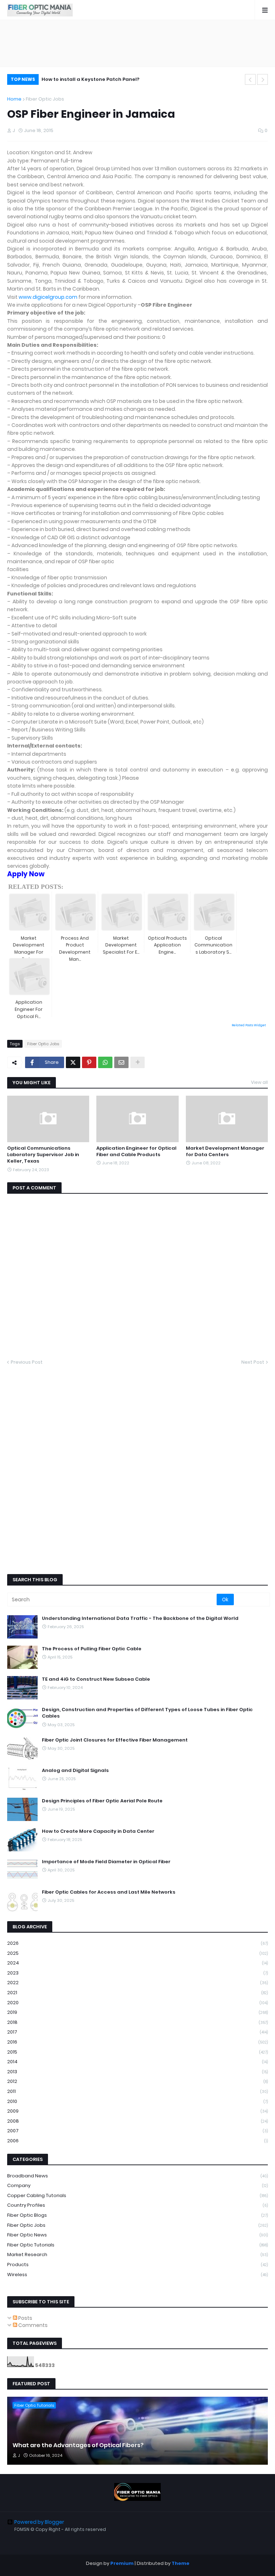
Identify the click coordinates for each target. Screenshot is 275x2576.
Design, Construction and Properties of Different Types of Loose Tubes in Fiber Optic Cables (147, 1713)
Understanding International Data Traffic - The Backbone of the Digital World (140, 1618)
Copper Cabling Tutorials (137, 2195)
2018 (137, 2022)
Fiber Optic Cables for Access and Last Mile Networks (109, 1892)
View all (259, 1082)
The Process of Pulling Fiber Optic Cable (92, 1649)
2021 (137, 1993)
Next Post (253, 1362)
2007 (137, 2131)
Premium (122, 2563)
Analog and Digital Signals (75, 1771)
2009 (137, 2111)
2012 (137, 2081)
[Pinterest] (89, 1062)
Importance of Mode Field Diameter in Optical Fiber (106, 1862)
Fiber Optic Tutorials (137, 2245)
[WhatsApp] (105, 1062)
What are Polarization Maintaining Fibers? (94, 79)
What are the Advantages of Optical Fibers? (78, 2445)
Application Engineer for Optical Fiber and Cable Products (136, 1151)
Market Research (137, 2254)
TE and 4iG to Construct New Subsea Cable (96, 1679)
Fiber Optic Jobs (45, 99)
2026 (137, 1943)
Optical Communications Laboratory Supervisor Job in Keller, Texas (43, 1155)
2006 (137, 2141)
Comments (32, 2325)
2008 (137, 2121)
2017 (137, 2032)
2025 (137, 1953)
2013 (137, 2072)
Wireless (137, 2275)
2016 (137, 2042)
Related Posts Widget (249, 1025)
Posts (25, 2318)
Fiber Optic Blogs (137, 2215)
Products (137, 2265)
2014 (137, 2062)
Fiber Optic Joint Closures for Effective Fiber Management (115, 1740)
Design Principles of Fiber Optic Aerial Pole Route (102, 1801)
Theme (180, 2563)
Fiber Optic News (137, 2235)
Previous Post (27, 1362)
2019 (137, 2012)
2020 (137, 2003)
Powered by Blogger (39, 2522)
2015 (137, 2052)
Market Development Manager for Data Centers (225, 1151)
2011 (137, 2091)
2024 (137, 1963)
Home (14, 99)
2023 (137, 1973)
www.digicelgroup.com (48, 297)
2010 (137, 2101)
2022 (137, 1983)
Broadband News (137, 2176)
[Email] (121, 1062)
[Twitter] (73, 1062)
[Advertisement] (137, 43)
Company (137, 2185)
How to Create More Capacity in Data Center (98, 1831)
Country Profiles (137, 2205)
